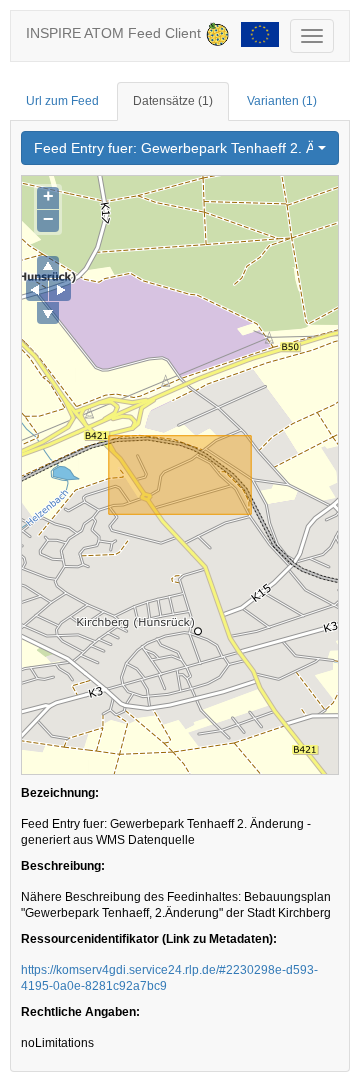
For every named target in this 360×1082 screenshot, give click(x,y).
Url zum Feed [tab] (62, 101)
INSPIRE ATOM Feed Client (115, 33)
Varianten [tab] (282, 101)
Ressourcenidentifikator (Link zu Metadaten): (149, 939)
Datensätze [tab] (173, 101)
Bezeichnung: (60, 793)
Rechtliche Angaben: (80, 1012)
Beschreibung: (63, 866)
